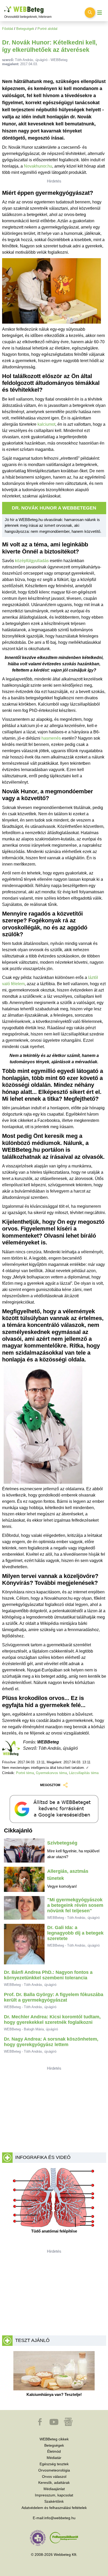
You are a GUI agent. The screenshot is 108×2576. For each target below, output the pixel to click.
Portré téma (25, 1773)
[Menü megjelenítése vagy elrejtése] (100, 13)
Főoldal (8, 29)
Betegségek (25, 29)
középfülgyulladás (32, 561)
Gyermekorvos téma (51, 1773)
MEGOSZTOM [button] (50, 1785)
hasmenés (51, 738)
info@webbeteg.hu (60, 2518)
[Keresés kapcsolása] (90, 13)
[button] (40, 2424)
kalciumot (46, 424)
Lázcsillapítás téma (84, 1773)
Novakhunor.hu (38, 166)
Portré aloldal (47, 29)
